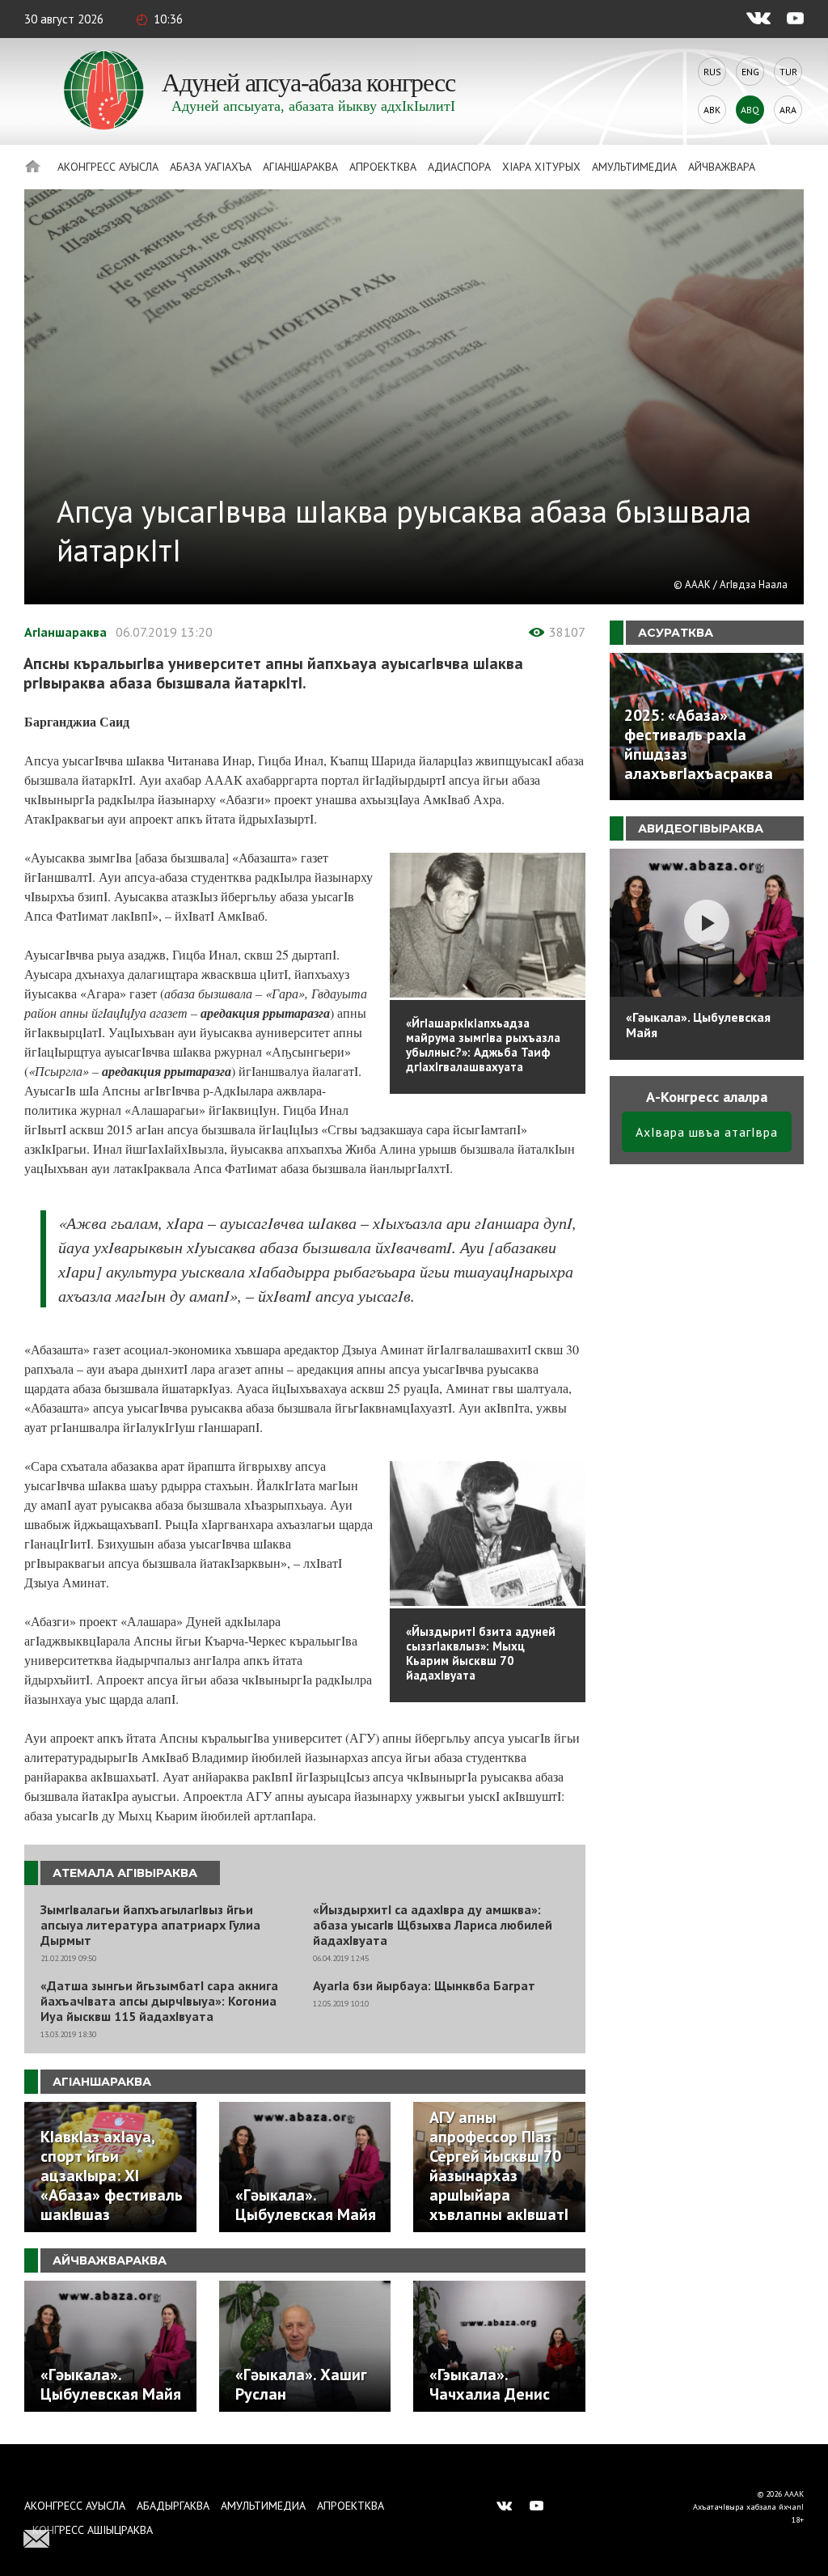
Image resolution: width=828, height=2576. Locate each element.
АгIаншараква (300, 167)
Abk (712, 110)
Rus (712, 72)
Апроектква (383, 167)
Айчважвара (722, 167)
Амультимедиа (634, 167)
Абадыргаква (173, 2506)
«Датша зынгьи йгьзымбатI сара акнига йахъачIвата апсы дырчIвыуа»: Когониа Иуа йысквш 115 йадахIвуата (159, 2001)
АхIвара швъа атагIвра (707, 1132)
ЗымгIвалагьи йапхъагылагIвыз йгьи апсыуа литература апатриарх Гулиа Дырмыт (150, 1925)
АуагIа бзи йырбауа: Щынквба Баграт (424, 1986)
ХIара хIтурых (541, 167)
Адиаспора (459, 167)
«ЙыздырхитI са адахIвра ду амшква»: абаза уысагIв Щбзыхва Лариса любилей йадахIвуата (433, 1925)
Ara (788, 110)
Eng (750, 72)
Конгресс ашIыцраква (93, 2530)
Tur (788, 72)
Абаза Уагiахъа (211, 167)
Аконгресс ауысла (108, 167)
